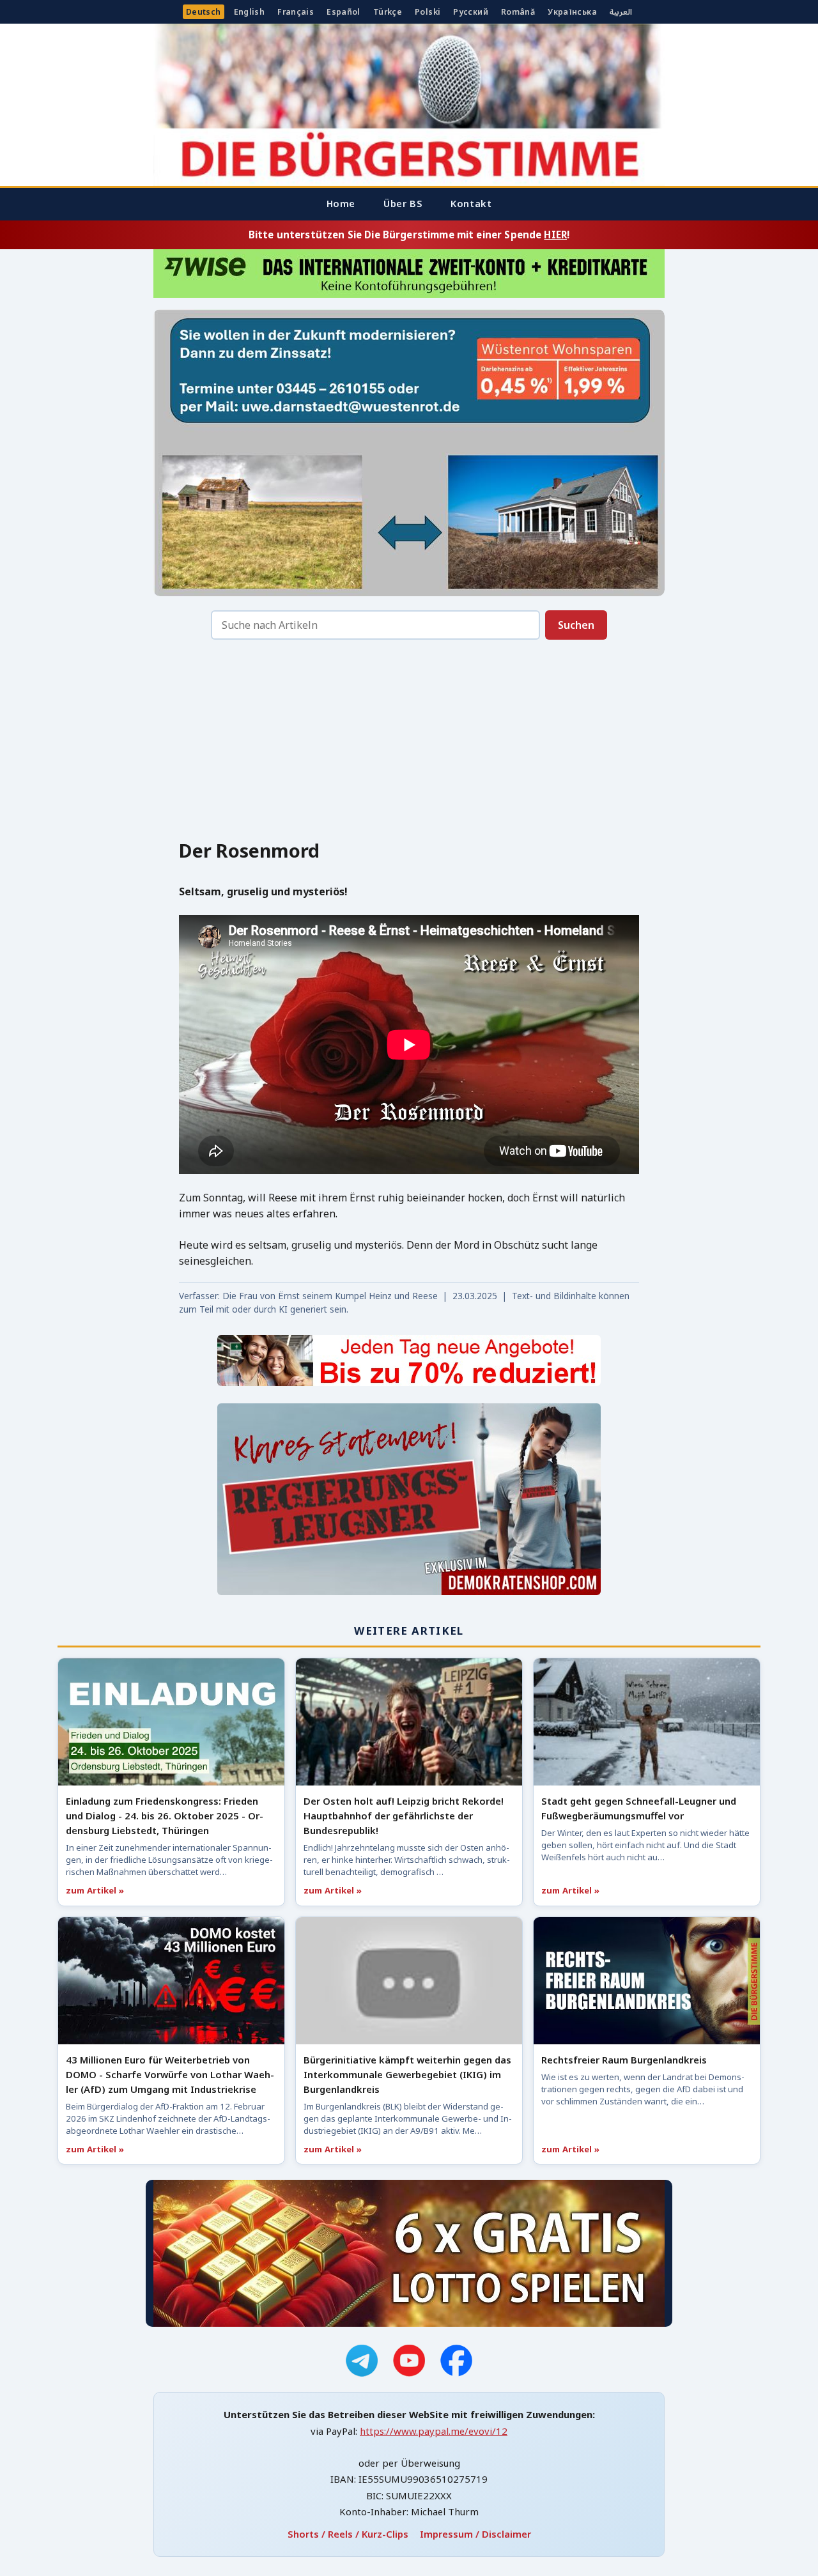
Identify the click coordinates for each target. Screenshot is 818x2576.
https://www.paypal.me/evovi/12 (434, 2431)
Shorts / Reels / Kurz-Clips (348, 2534)
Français (296, 12)
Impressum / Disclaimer (475, 2534)
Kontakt (471, 203)
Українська (572, 12)
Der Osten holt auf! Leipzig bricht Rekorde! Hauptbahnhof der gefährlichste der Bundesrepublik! (404, 1816)
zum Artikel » (95, 1890)
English (250, 12)
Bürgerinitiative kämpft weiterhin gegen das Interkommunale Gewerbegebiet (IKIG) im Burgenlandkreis (407, 2074)
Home (341, 203)
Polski (428, 12)
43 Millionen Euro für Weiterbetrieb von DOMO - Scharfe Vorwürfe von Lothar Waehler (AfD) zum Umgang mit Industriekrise (170, 2074)
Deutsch (204, 12)
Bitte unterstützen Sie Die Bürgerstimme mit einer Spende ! (409, 235)
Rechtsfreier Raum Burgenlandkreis (624, 2060)
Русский (471, 12)
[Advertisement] (409, 743)
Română (518, 12)
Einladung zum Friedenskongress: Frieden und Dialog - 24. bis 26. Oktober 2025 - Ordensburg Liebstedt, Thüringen (165, 1816)
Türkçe (388, 12)
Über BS (403, 203)
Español (343, 12)
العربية (621, 12)
